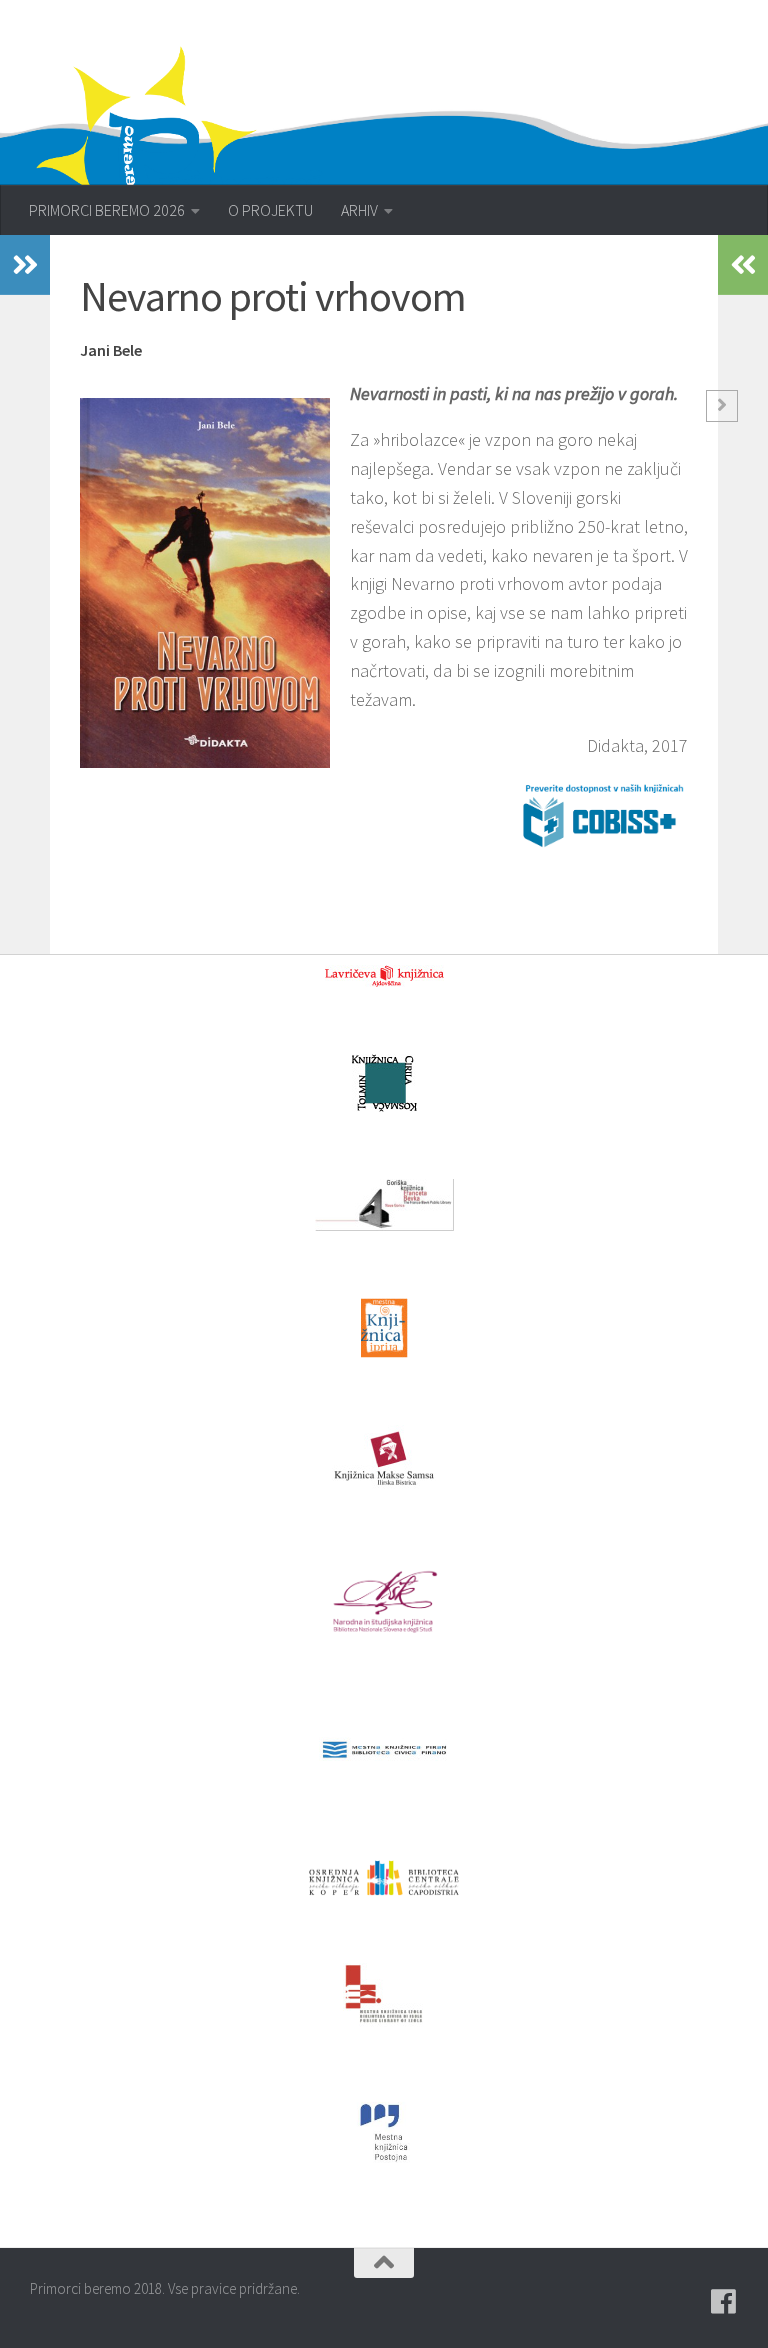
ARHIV (359, 210)
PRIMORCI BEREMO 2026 (107, 210)
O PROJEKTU (270, 210)
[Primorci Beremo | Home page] (192, 155)
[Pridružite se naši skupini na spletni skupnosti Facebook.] (724, 2302)
